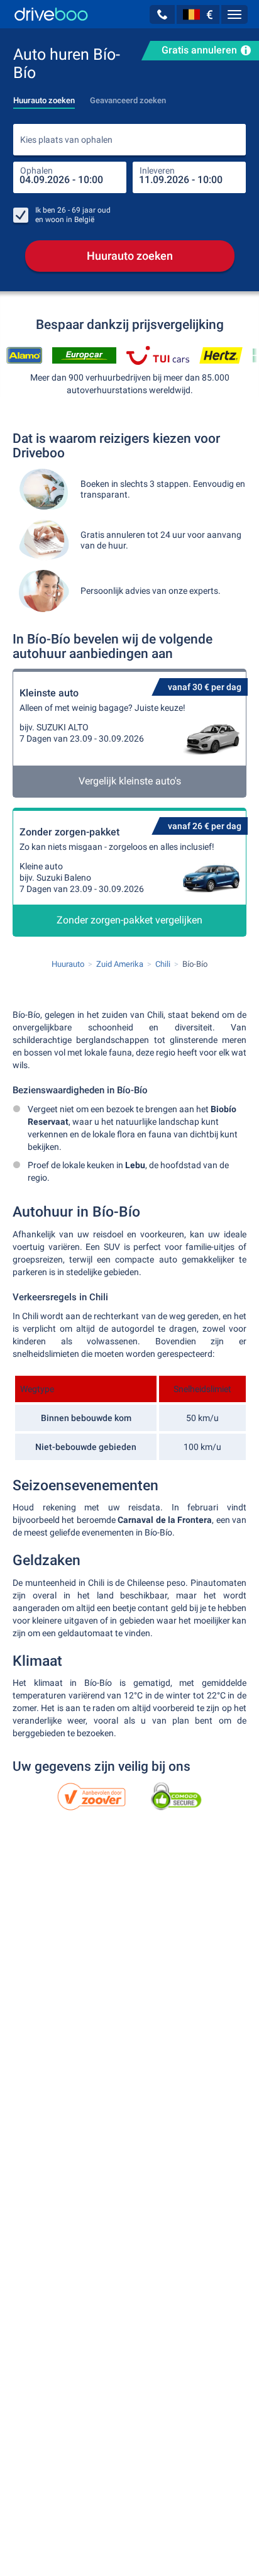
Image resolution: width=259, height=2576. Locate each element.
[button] (162, 14)
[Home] (51, 14)
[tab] (44, 97)
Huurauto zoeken (130, 256)
